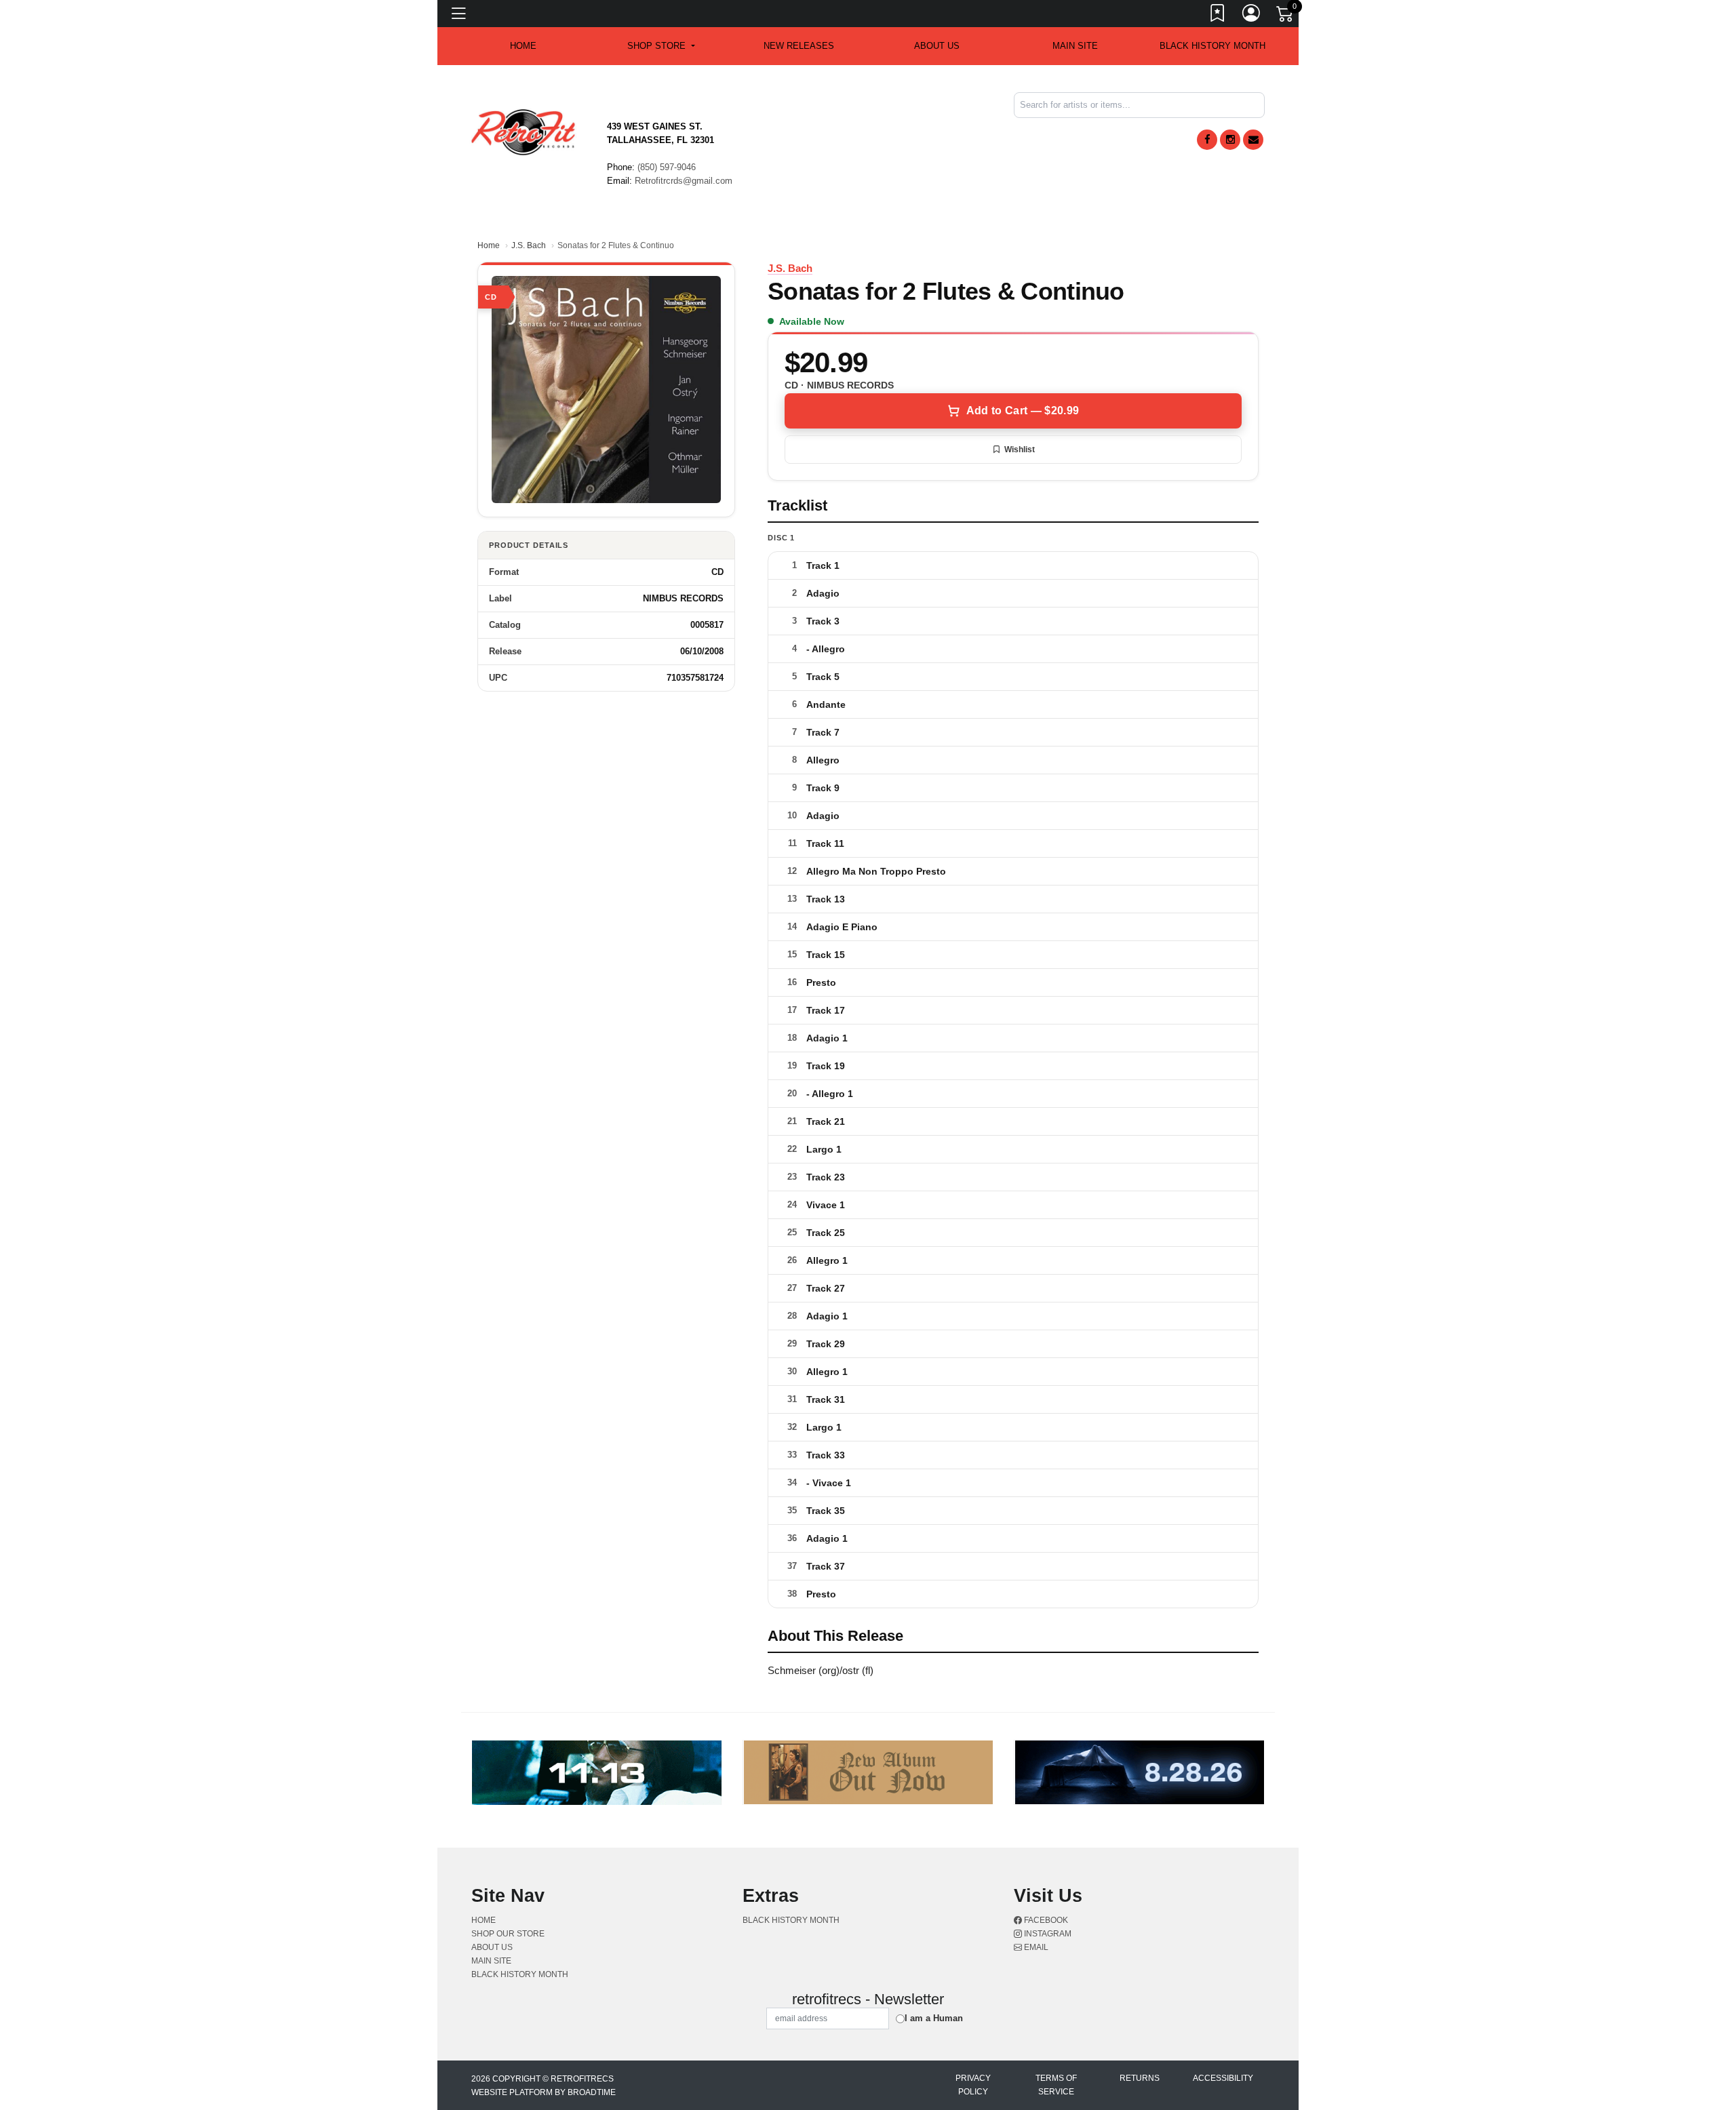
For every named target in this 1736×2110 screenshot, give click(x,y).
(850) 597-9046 (667, 167)
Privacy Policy (973, 2085)
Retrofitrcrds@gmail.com (684, 181)
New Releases (799, 46)
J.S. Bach (529, 245)
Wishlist (1020, 450)
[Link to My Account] (1252, 16)
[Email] (1253, 140)
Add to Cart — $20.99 (1023, 411)
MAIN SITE (1075, 46)
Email (1035, 1947)
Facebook (1045, 1920)
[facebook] (1207, 140)
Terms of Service (1056, 2085)
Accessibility (1223, 2078)
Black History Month (1212, 46)
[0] (1286, 16)
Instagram (1047, 1934)
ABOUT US (937, 46)
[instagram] (1230, 140)
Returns (1140, 2078)
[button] (661, 46)
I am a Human (934, 2018)
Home (489, 245)
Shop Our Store (508, 1934)
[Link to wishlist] (1218, 16)
